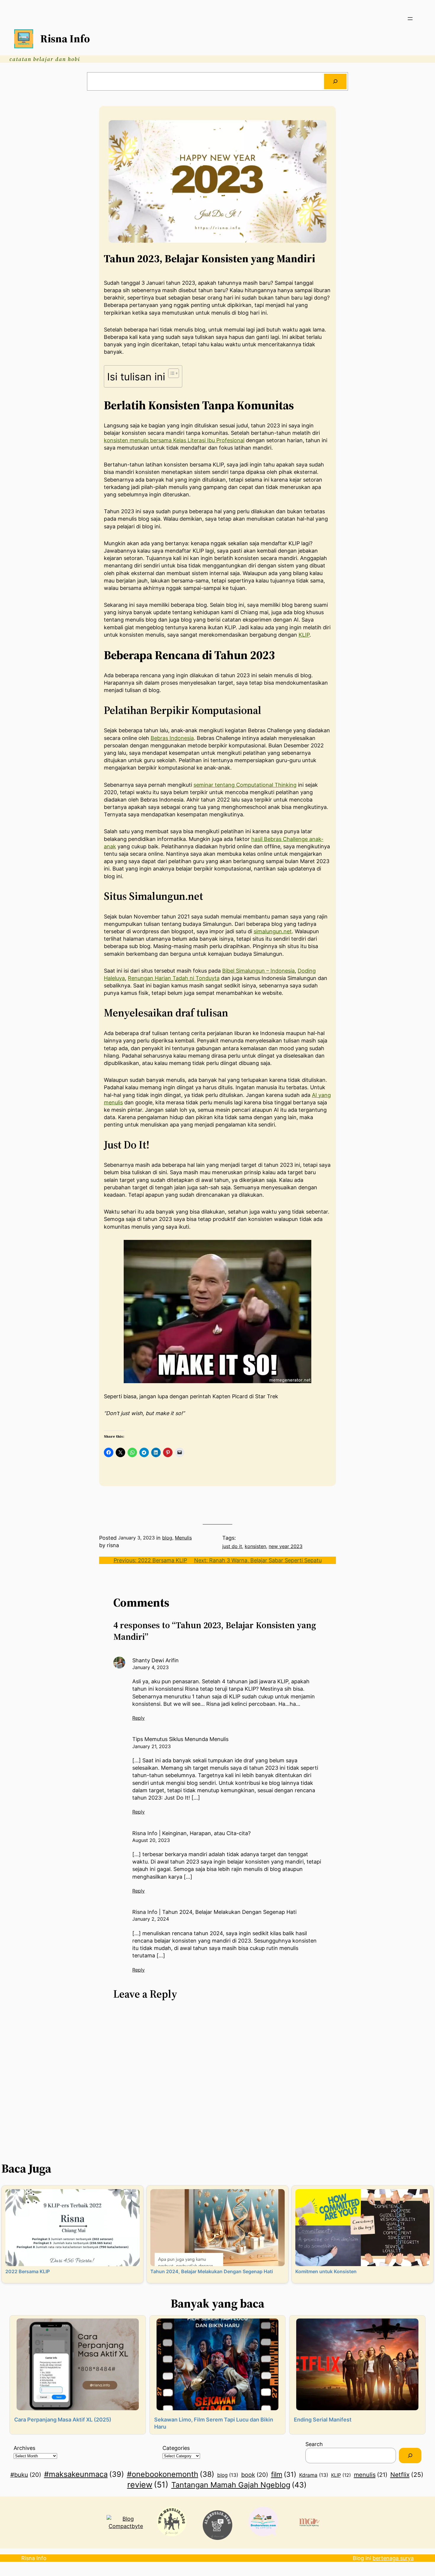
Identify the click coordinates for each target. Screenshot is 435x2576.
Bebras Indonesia (172, 738)
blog (167, 1538)
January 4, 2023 (150, 1667)
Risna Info (65, 39)
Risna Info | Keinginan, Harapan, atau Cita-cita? (191, 1833)
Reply (138, 1718)
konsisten (255, 1546)
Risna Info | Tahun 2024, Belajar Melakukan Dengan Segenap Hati (214, 1912)
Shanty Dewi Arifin (156, 1660)
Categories (176, 2448)
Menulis (183, 1538)
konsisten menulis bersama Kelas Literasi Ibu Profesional (174, 440)
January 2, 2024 (151, 1919)
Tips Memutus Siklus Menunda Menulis (180, 1739)
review (148, 2485)
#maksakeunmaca (84, 2474)
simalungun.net (273, 931)
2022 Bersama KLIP (28, 2271)
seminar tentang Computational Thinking (245, 785)
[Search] (335, 81)
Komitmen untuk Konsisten (326, 2271)
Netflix (407, 2474)
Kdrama (314, 2475)
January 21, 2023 (152, 1746)
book (255, 2475)
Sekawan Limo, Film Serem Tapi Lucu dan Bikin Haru (214, 2423)
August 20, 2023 (151, 1840)
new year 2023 (286, 1546)
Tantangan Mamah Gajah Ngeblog (239, 2485)
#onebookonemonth (171, 2474)
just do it (232, 1546)
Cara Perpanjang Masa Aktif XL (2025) (63, 2420)
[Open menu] (410, 19)
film (284, 2474)
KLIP (304, 635)
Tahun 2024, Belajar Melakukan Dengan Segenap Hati (212, 2271)
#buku (26, 2475)
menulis (371, 2475)
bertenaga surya (393, 2558)
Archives (24, 2448)
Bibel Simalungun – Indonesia (258, 971)
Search (314, 2444)
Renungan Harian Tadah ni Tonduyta (174, 978)
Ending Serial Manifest (323, 2420)
